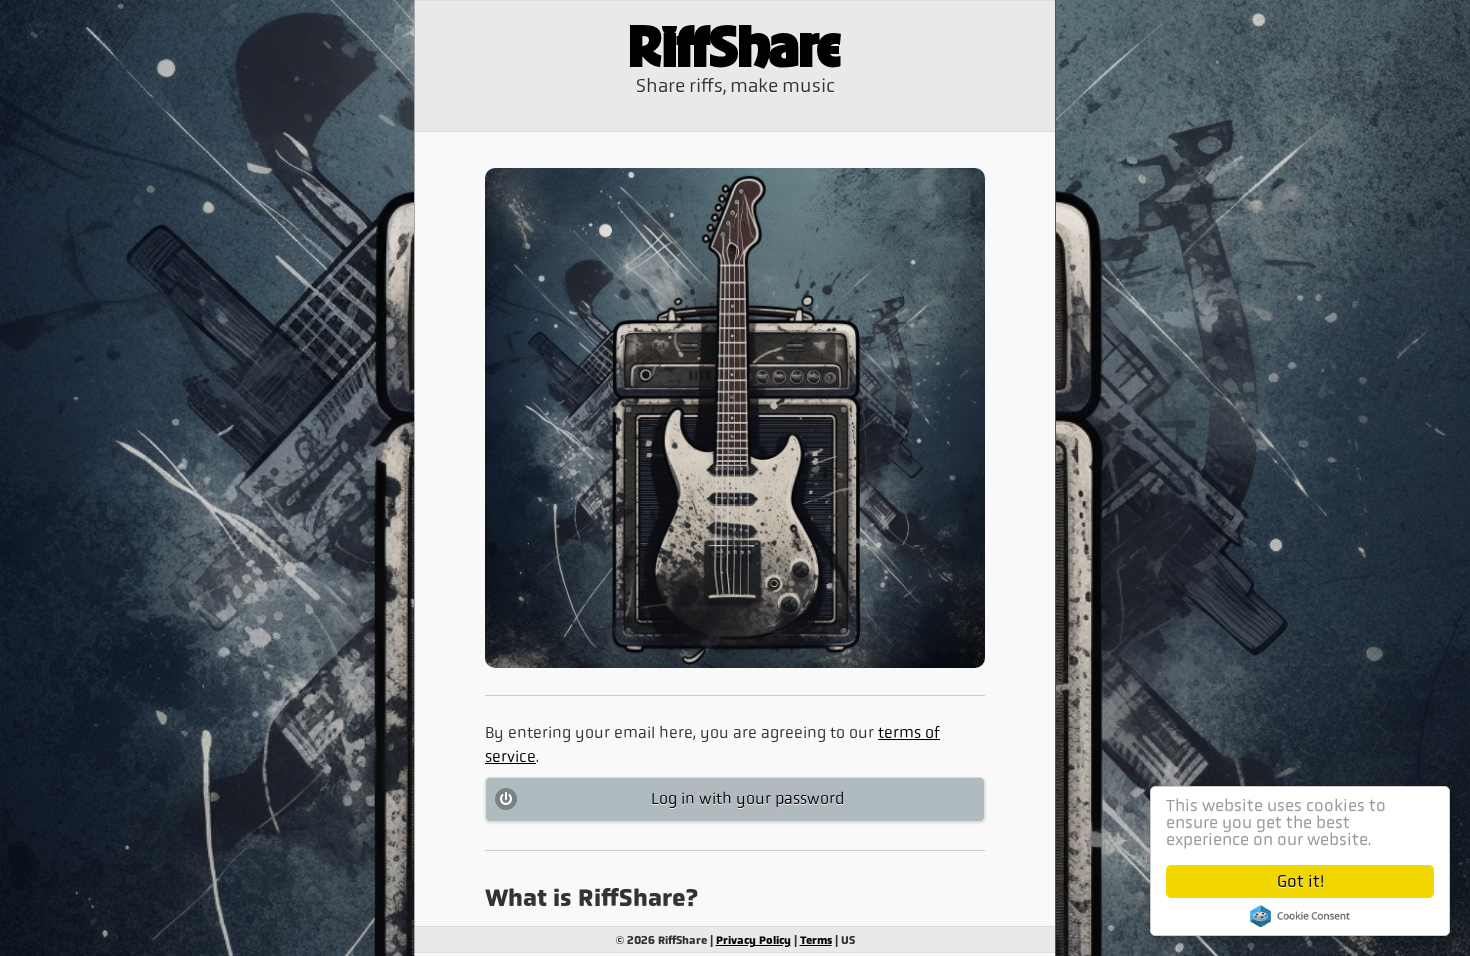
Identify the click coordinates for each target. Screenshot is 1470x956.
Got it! (1300, 881)
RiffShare (735, 50)
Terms (816, 940)
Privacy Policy (753, 940)
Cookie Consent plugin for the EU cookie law (1300, 916)
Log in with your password (747, 798)
